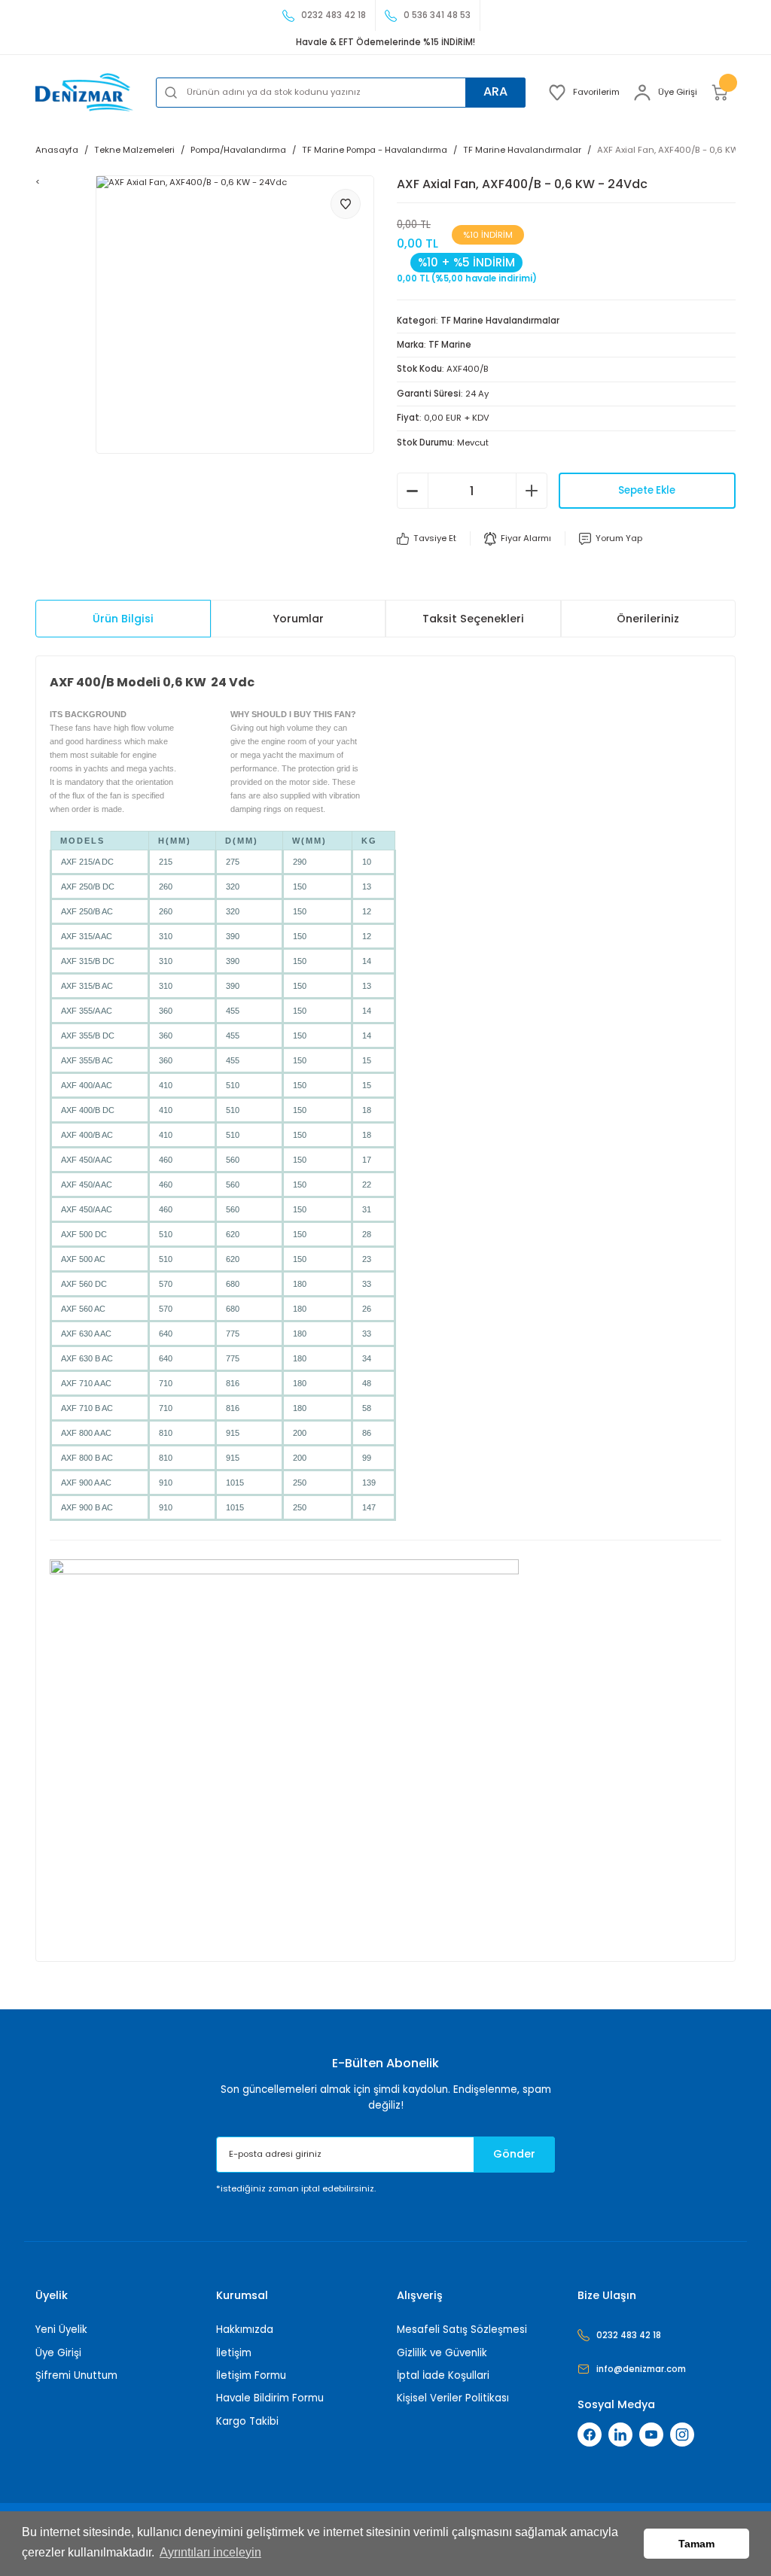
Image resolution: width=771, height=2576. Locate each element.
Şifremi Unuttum (76, 2375)
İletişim (234, 2353)
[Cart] (723, 93)
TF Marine (450, 345)
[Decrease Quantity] (413, 491)
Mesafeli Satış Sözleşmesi (462, 2330)
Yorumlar (298, 619)
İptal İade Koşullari (443, 2375)
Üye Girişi (58, 2353)
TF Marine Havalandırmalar (500, 321)
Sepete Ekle (647, 490)
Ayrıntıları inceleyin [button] (210, 2552)
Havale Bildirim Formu (270, 2398)
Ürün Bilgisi (123, 619)
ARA (495, 91)
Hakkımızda (245, 2330)
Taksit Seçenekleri (473, 619)
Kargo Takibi (247, 2421)
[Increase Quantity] (532, 491)
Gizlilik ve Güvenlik (442, 2353)
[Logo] (84, 92)
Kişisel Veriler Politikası (453, 2398)
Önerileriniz (648, 619)
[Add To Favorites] (346, 204)
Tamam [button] (696, 2544)
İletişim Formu (251, 2375)
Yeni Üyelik (61, 2330)
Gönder (514, 2154)
